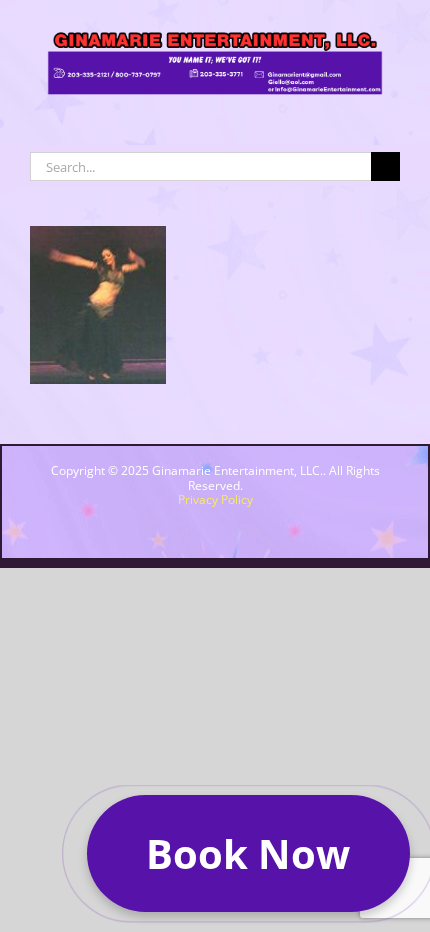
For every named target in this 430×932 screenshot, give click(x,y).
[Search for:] (200, 165)
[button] (248, 853)
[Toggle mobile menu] (392, 113)
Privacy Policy (215, 499)
